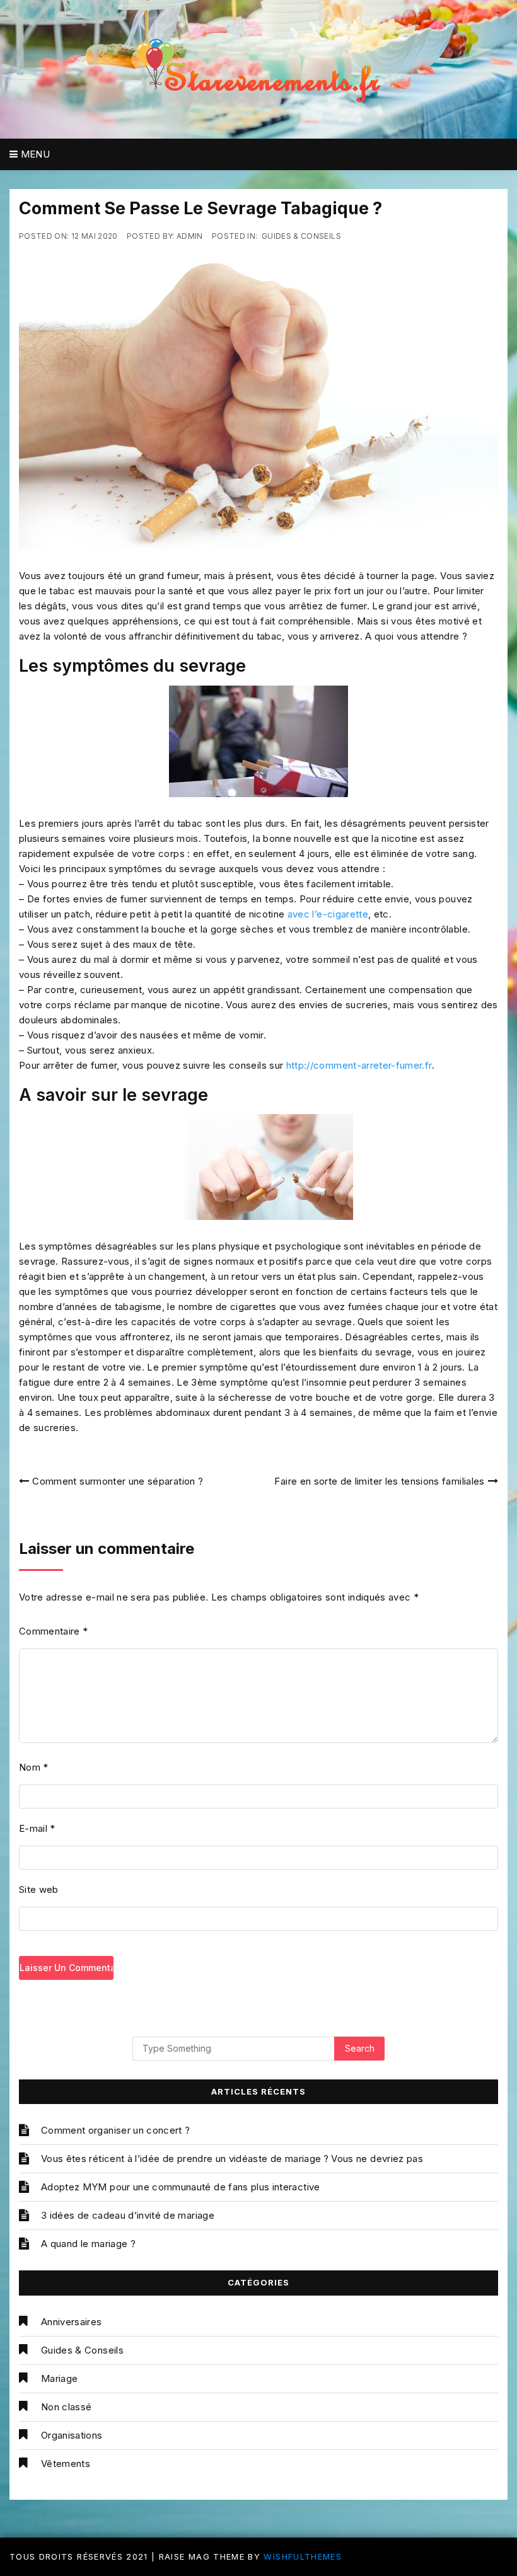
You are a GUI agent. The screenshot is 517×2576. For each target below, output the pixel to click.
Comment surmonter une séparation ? (118, 1481)
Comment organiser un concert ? (116, 2130)
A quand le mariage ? (88, 2244)
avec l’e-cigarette (328, 914)
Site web (39, 1889)
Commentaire (54, 1631)
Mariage (59, 2378)
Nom (34, 1767)
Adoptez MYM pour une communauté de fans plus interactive (181, 2187)
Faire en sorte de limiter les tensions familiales (379, 1481)
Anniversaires (72, 2322)
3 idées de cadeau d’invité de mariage (128, 2215)
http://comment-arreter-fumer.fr (359, 1065)
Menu (34, 154)
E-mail (37, 1828)
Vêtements (66, 2464)
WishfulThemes (303, 2556)
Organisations (72, 2435)
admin (190, 236)
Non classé (67, 2407)
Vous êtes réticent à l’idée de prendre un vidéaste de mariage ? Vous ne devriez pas (232, 2159)
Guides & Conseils (301, 236)
